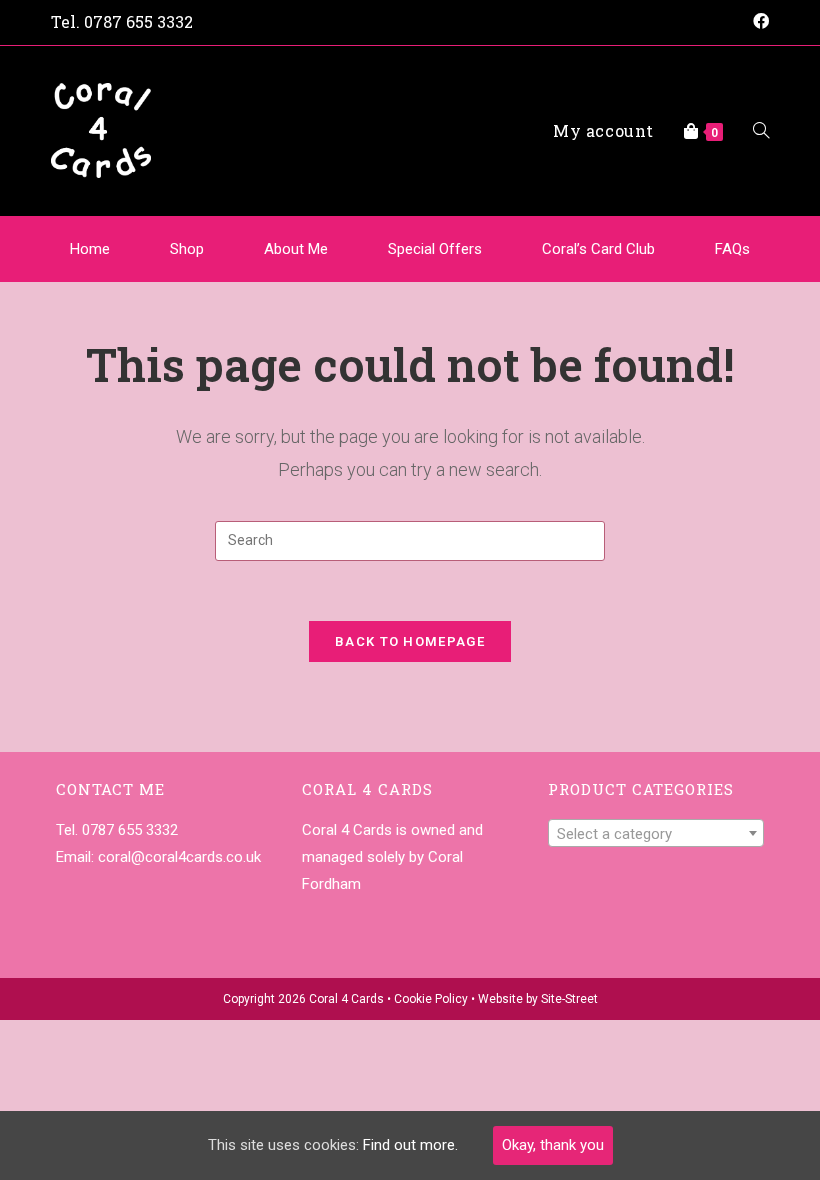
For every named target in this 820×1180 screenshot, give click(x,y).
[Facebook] (758, 22)
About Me (296, 249)
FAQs (732, 249)
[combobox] (656, 833)
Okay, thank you (553, 1145)
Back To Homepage (410, 641)
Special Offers (435, 249)
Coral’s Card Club (598, 249)
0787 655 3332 (138, 21)
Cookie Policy (431, 999)
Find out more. (410, 1145)
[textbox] (656, 834)
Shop (187, 249)
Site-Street (569, 999)
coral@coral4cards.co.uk (179, 857)
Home (90, 249)
